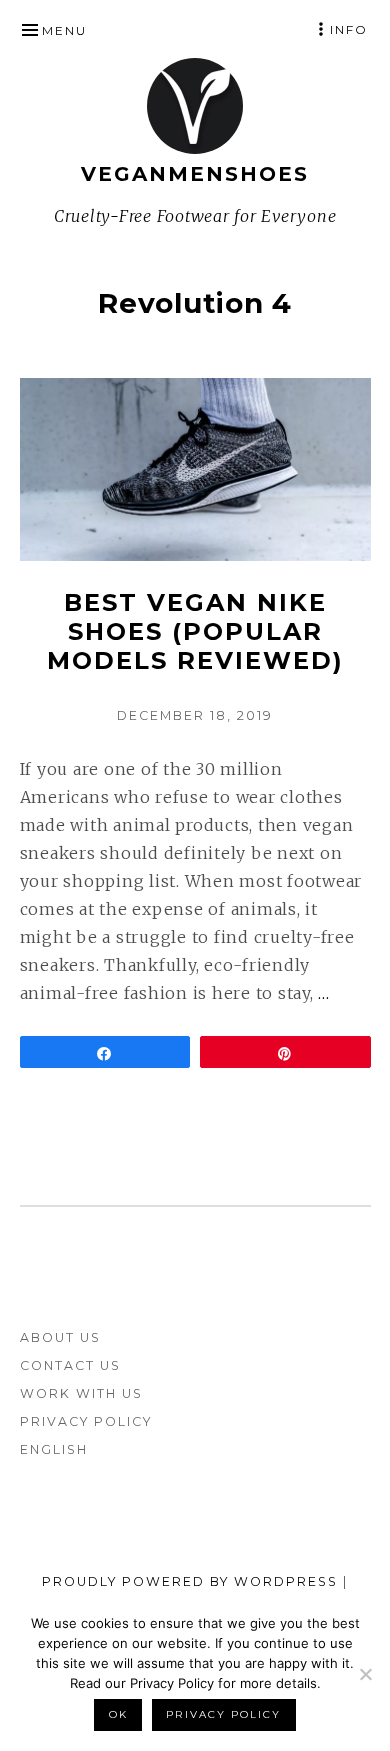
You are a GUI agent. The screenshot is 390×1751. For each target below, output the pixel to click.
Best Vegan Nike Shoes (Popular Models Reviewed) (195, 631)
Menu (64, 30)
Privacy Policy (86, 1421)
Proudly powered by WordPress (190, 1581)
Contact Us (70, 1365)
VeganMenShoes (195, 174)
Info (349, 29)
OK (118, 1714)
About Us (60, 1337)
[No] (365, 1674)
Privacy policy (223, 1714)
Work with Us (81, 1393)
